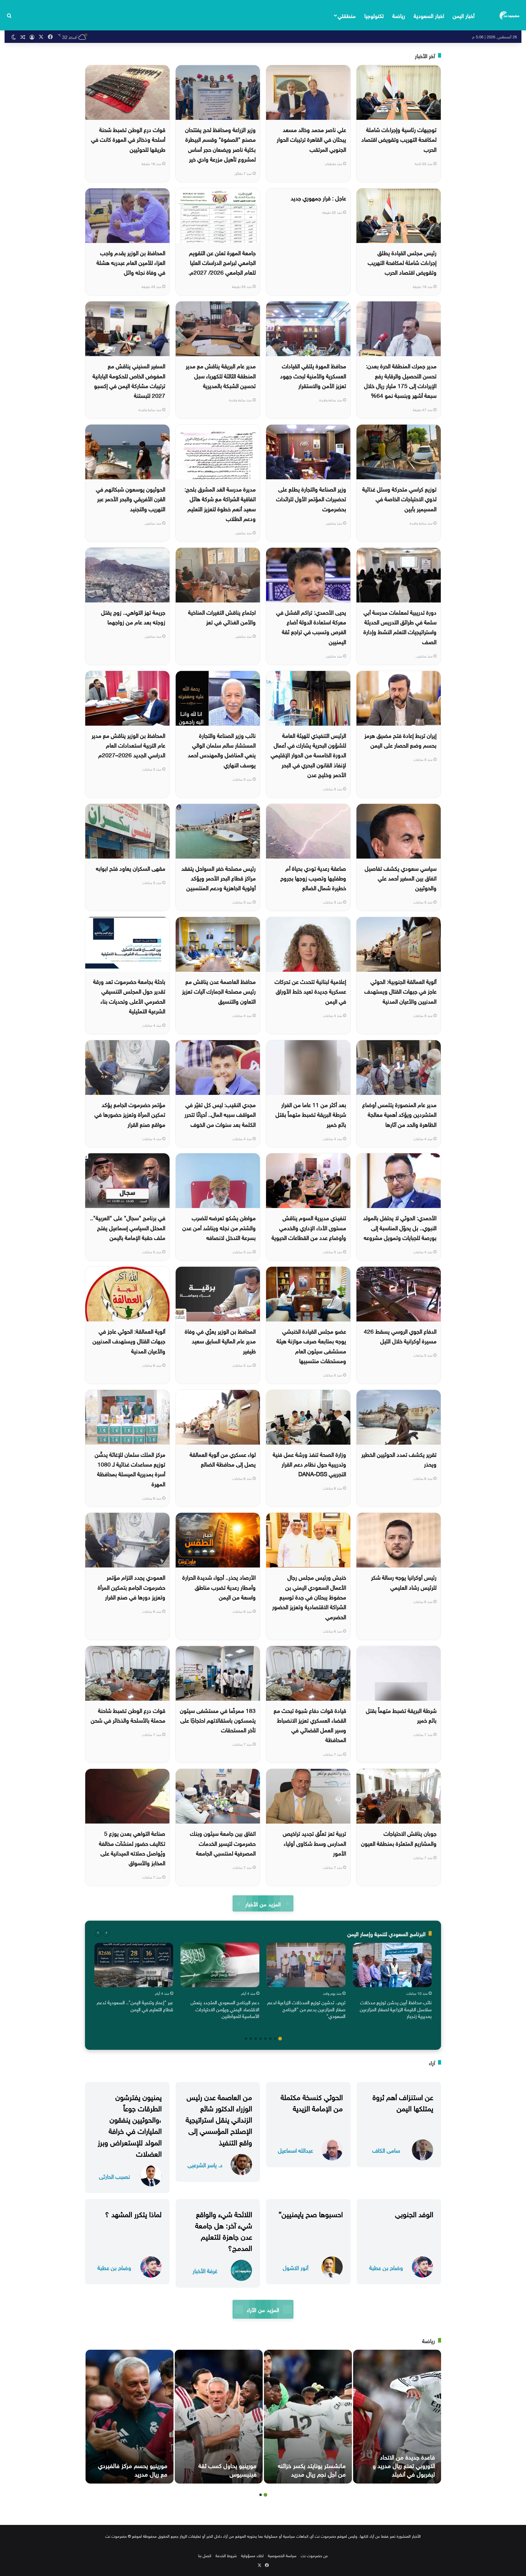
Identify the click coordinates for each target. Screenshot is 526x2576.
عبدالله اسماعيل (295, 2150)
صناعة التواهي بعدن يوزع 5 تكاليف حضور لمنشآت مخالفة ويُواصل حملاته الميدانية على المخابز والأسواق (132, 1847)
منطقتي (347, 15)
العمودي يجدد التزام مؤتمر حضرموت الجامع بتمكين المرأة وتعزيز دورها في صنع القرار (131, 1587)
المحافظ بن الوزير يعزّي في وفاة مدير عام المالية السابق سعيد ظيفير (220, 1340)
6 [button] (256, 2039)
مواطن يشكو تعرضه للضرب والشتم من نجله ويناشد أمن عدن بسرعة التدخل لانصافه (219, 1227)
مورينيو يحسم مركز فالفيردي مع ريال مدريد (133, 2469)
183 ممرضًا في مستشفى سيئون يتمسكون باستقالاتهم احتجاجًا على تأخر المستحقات (218, 1720)
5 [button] (261, 2039)
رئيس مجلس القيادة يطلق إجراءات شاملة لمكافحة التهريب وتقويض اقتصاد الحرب (402, 262)
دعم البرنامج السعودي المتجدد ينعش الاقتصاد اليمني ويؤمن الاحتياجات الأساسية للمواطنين (225, 2009)
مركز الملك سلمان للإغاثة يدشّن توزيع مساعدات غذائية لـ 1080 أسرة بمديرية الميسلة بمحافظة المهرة (130, 1469)
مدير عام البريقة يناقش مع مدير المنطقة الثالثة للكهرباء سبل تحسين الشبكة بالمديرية (221, 375)
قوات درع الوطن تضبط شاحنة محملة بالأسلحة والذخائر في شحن (128, 1715)
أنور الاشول (296, 2267)
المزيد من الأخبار (263, 1903)
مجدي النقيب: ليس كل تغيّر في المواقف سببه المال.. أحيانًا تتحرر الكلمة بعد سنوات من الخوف (220, 1114)
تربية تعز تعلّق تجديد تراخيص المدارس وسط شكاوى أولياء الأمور (314, 1843)
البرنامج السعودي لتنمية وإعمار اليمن (386, 1933)
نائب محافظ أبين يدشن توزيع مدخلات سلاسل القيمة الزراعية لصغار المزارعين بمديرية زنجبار (396, 2009)
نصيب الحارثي (114, 2176)
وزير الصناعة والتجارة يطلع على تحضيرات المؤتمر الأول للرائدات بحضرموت (311, 498)
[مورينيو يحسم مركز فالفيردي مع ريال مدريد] (130, 2417)
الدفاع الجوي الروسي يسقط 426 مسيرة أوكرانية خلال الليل (400, 1335)
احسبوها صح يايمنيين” (311, 2213)
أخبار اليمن (464, 15)
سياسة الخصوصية (282, 2555)
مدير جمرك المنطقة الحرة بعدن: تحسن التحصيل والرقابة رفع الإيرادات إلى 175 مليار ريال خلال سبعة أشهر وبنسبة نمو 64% (400, 380)
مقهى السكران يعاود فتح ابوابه (131, 868)
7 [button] (251, 2039)
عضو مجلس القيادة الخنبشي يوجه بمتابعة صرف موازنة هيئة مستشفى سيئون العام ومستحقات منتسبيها (311, 1345)
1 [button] (280, 2039)
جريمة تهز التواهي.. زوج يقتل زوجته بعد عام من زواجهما (133, 616)
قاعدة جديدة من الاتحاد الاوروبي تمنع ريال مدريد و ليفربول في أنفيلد (404, 2465)
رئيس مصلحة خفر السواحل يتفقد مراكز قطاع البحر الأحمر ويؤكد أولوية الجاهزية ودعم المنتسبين (219, 878)
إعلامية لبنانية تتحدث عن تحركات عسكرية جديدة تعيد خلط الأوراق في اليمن (310, 991)
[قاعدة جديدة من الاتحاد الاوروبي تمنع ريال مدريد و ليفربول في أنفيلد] (397, 2417)
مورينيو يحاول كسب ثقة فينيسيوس (228, 2469)
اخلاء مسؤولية (252, 2555)
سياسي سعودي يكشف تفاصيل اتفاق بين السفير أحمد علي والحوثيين (401, 878)
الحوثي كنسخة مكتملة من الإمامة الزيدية (312, 2102)
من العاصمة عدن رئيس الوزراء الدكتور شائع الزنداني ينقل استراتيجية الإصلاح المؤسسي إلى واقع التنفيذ (219, 2119)
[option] (392, 1982)
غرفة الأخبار (205, 2270)
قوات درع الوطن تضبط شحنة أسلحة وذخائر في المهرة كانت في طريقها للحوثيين (128, 139)
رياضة (399, 15)
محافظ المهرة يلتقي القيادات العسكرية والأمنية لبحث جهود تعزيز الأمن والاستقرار (313, 375)
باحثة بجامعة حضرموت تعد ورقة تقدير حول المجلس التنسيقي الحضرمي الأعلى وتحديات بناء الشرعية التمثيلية (129, 996)
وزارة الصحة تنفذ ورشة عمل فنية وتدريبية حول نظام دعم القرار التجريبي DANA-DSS (309, 1464)
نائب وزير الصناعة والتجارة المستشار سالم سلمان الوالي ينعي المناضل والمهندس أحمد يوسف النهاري (222, 750)
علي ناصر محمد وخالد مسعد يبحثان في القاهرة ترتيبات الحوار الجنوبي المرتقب (311, 139)
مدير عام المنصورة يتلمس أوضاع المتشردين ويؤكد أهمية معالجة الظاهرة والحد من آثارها (399, 1114)
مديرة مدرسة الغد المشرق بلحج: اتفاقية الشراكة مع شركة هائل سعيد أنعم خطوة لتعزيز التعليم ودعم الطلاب (220, 503)
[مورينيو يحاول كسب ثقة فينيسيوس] (219, 2417)
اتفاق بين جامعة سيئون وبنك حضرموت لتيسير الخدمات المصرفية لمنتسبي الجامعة (223, 1843)
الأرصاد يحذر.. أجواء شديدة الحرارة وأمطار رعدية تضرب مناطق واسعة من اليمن (219, 1587)
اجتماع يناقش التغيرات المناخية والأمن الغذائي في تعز (222, 616)
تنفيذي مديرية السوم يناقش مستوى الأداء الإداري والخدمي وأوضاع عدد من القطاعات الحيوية (309, 1227)
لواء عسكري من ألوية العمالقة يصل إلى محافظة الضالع (223, 1459)
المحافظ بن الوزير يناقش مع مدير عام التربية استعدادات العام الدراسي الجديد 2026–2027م (128, 745)
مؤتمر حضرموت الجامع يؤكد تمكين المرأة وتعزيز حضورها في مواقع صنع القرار (130, 1114)
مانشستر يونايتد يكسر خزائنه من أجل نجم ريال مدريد (312, 2469)
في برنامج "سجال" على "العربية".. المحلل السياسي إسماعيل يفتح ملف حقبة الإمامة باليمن (128, 1227)
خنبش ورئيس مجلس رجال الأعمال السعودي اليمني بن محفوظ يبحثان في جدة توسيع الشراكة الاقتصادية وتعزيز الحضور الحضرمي (309, 1596)
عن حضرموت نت (314, 2555)
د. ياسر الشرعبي (205, 2164)
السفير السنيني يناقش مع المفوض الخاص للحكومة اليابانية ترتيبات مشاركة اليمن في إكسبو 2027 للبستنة (129, 380)
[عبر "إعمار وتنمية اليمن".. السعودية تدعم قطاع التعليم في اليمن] (134, 1965)
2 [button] (275, 2039)
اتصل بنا (205, 2555)
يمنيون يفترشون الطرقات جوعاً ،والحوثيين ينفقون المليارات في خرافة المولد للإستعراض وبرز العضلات (130, 2124)
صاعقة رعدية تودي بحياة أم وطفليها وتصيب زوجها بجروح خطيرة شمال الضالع (313, 878)
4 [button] (265, 2039)
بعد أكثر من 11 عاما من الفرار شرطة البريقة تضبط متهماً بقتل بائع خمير (311, 1114)
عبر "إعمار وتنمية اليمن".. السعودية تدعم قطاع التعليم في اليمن (135, 2005)
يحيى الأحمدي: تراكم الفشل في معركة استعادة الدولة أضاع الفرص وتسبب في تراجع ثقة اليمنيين (311, 626)
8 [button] (246, 2039)
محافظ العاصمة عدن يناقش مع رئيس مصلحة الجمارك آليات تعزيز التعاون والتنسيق (219, 991)
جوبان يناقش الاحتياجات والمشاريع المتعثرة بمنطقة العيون (399, 1838)
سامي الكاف (386, 2150)
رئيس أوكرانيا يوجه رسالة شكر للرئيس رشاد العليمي (404, 1581)
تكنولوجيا (374, 15)
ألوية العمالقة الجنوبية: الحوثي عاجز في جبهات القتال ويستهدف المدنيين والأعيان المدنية (400, 991)
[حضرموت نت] (510, 15)
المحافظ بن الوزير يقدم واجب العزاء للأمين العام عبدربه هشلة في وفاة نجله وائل (131, 262)
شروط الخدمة (226, 2555)
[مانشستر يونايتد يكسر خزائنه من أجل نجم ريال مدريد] (308, 2417)
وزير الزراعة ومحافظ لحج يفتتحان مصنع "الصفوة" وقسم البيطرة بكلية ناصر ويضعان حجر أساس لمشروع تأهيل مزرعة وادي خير (220, 144)
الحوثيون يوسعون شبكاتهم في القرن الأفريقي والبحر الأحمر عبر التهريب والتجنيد (131, 498)
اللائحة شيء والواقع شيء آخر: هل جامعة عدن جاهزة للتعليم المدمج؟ (224, 2230)
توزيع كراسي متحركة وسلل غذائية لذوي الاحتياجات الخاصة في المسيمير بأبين (399, 498)
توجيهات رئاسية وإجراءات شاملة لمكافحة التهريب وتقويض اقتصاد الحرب (399, 139)
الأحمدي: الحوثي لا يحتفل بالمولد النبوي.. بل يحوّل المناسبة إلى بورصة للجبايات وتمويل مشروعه (400, 1227)
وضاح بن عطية (386, 2267)
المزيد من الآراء (263, 2309)
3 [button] (270, 2039)
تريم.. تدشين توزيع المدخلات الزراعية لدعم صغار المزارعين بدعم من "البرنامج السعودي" (306, 2009)
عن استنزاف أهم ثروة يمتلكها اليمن (403, 2102)
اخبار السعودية (429, 15)
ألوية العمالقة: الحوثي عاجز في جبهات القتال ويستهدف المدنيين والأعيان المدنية (129, 1340)
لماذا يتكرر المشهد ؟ (133, 2213)
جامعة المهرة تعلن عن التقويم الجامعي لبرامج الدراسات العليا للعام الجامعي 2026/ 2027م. (222, 262)
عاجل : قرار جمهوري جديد (318, 197)
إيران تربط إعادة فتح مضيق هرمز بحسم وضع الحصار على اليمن (400, 740)
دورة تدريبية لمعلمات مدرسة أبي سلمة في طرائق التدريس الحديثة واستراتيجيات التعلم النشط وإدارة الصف (400, 626)
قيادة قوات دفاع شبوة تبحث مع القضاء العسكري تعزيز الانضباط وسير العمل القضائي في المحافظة (310, 1725)
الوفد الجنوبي (414, 2213)
